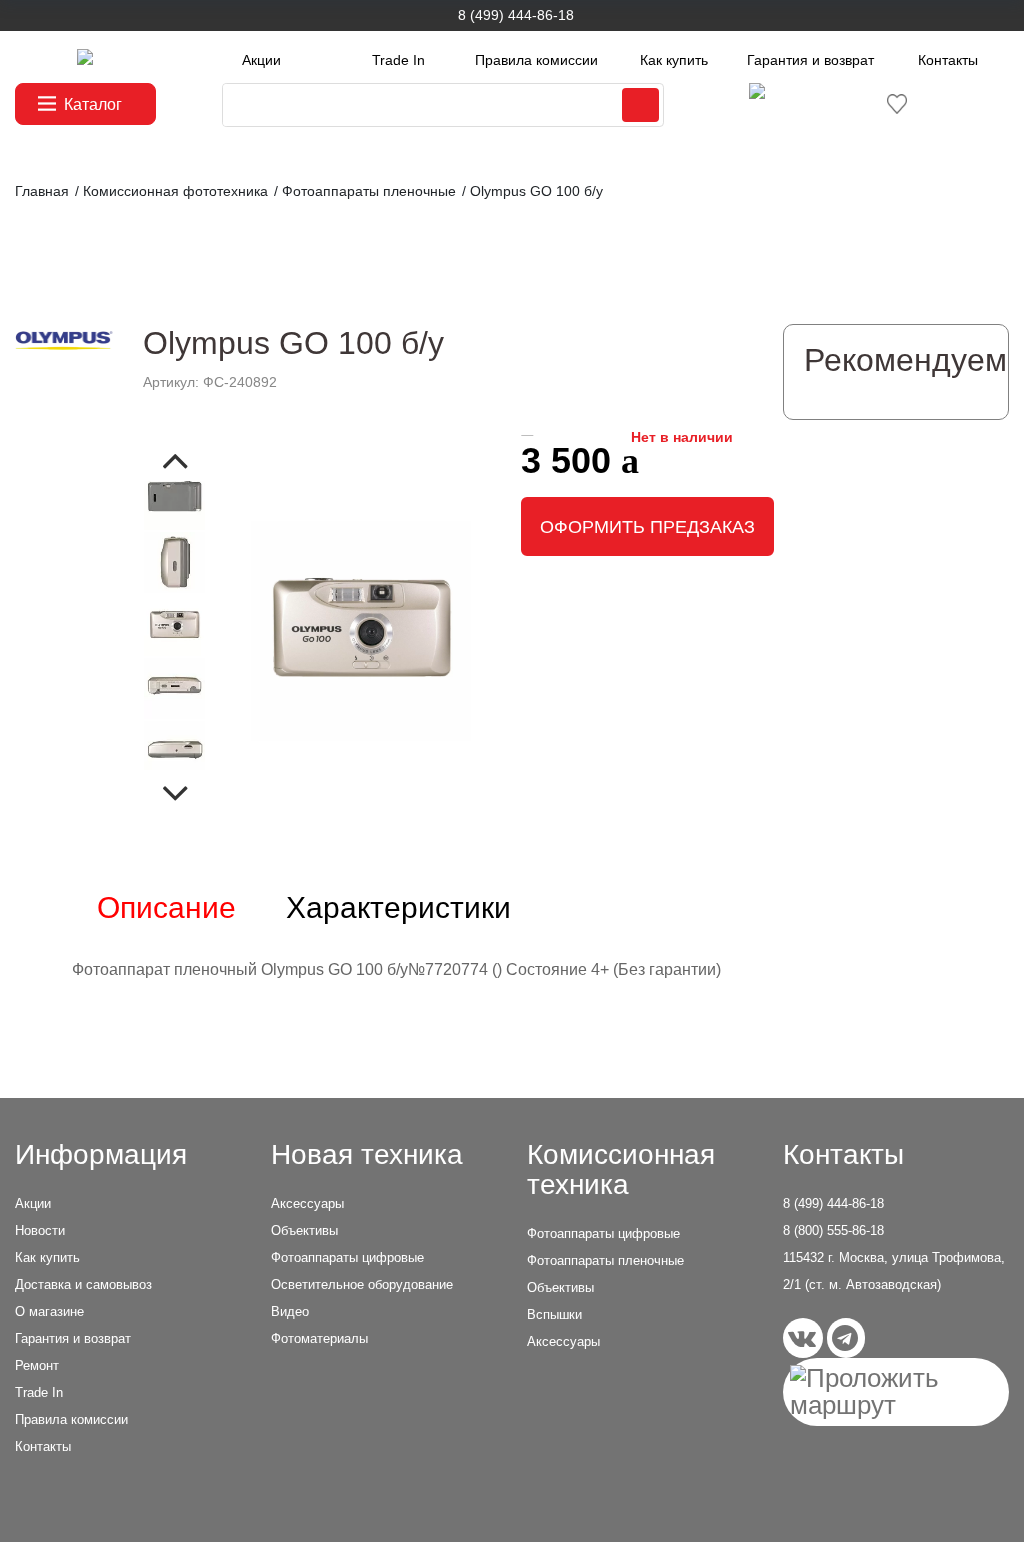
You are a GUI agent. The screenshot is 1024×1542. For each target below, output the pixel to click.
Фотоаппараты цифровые (347, 1257)
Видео (290, 1311)
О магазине (49, 1311)
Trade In (398, 60)
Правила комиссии (536, 60)
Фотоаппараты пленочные (605, 1260)
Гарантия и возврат (810, 60)
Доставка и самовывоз (83, 1284)
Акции (261, 60)
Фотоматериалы (319, 1338)
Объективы (304, 1230)
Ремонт (37, 1365)
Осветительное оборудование (362, 1284)
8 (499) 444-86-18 (516, 15)
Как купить (674, 60)
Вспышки (554, 1314)
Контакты (948, 60)
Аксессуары (307, 1203)
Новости (40, 1230)
